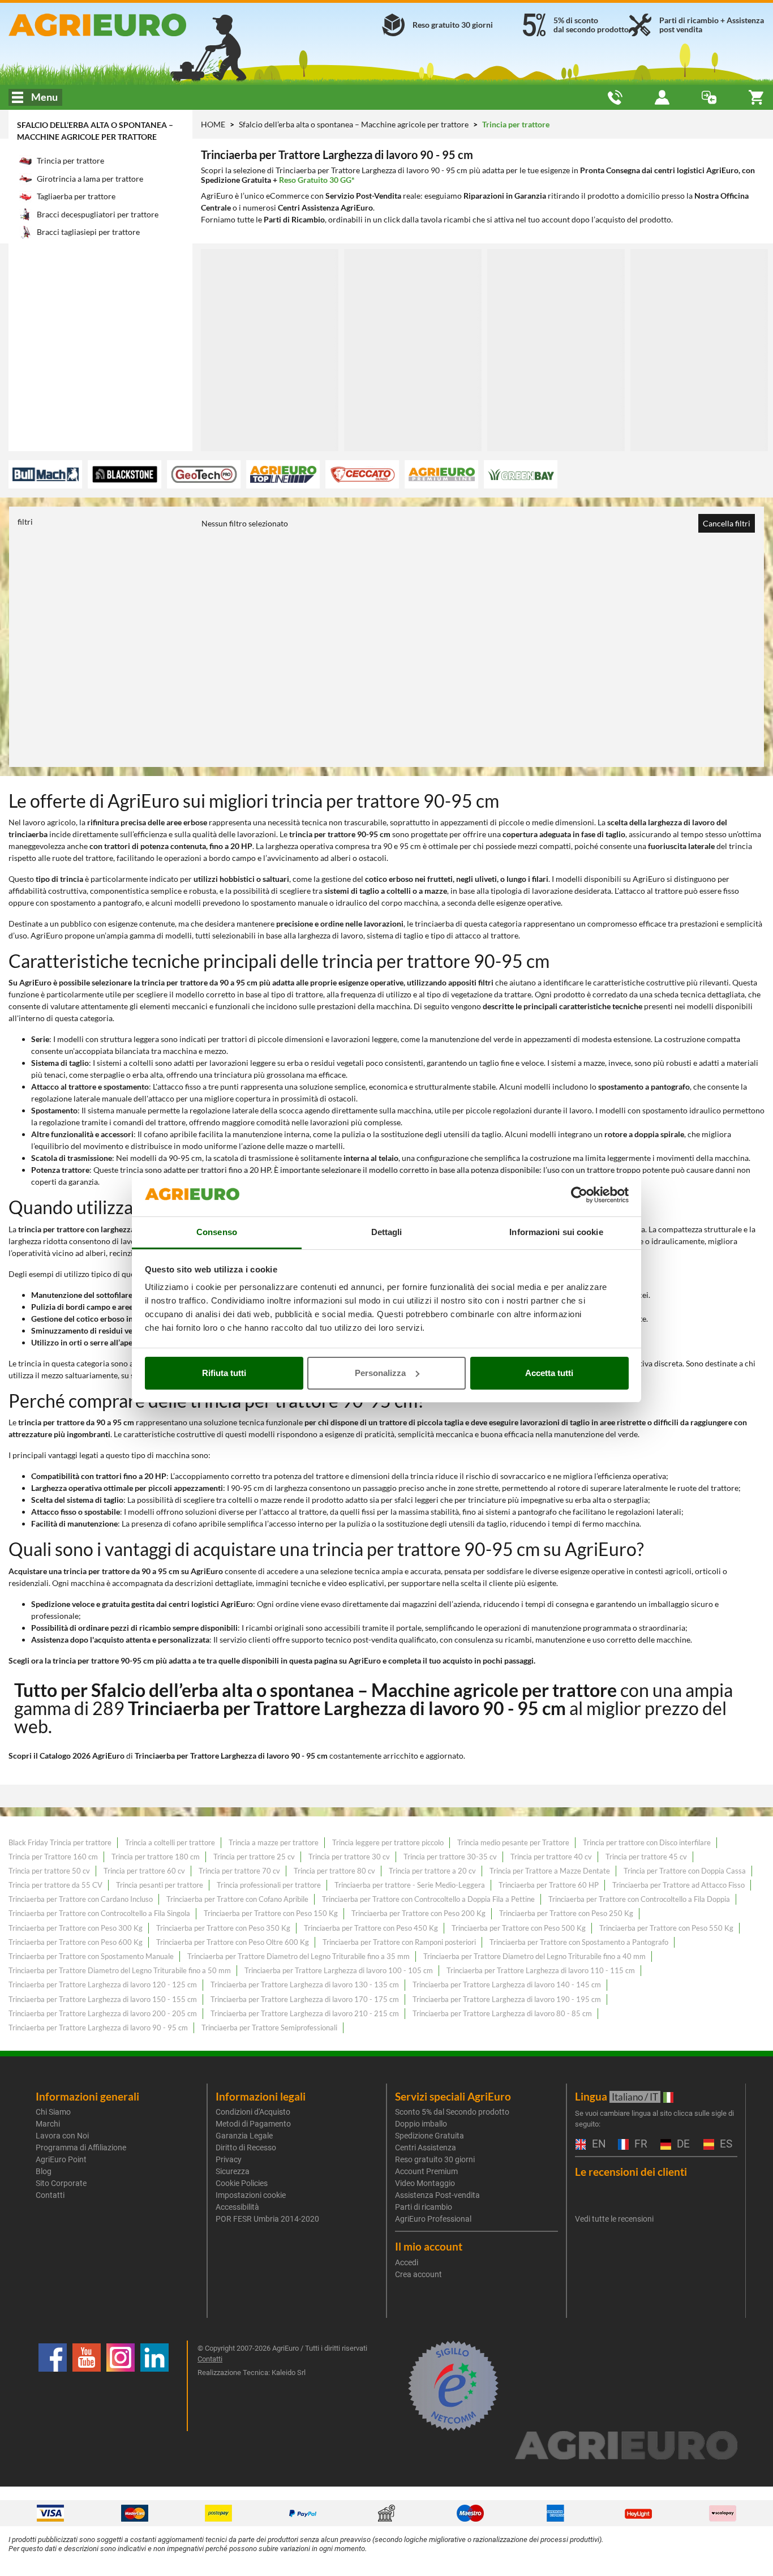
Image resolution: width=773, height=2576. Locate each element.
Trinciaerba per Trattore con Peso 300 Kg (76, 1928)
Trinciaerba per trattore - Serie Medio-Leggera (410, 1885)
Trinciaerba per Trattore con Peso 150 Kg (271, 1913)
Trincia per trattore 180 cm (156, 1857)
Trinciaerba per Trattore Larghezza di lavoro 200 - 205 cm (103, 2013)
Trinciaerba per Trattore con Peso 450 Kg (371, 1928)
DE (682, 2144)
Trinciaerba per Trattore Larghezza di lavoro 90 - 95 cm (98, 2028)
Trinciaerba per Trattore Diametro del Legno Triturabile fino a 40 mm (534, 1956)
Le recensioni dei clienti (631, 2172)
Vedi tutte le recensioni (614, 2219)
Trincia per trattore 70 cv (239, 1871)
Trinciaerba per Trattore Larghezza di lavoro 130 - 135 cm (305, 1984)
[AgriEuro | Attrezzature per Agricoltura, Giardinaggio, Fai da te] (129, 25)
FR (639, 2144)
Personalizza (380, 1373)
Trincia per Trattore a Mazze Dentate (550, 1871)
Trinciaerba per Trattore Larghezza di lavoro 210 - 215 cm (305, 2013)
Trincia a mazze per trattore (274, 1842)
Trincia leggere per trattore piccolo (388, 1842)
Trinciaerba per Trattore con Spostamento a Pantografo (579, 1942)
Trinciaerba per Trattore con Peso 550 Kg (666, 1928)
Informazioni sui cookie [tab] (556, 1232)
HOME (213, 124)
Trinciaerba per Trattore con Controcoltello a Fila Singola (99, 1913)
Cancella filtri (727, 523)
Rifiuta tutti (224, 1373)
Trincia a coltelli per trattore (170, 1842)
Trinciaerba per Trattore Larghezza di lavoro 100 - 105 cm (339, 1970)
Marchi (48, 2124)
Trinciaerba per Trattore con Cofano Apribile (237, 1899)
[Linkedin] (154, 2386)
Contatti (50, 2195)
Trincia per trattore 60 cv (144, 1871)
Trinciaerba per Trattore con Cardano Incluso (81, 1899)
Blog (44, 2171)
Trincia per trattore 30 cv (349, 1857)
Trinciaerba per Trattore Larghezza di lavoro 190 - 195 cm (507, 1999)
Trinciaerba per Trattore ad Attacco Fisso (678, 1885)
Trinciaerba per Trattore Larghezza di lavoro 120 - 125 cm (103, 1984)
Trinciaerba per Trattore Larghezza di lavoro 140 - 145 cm (507, 1984)
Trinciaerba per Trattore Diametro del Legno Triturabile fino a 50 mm (120, 1970)
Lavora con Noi (62, 2136)
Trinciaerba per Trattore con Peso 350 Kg (223, 1928)
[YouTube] (87, 2386)
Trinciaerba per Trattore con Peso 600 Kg (76, 1942)
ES (725, 2144)
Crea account (418, 2274)
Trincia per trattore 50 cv (49, 1871)
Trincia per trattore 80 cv (334, 1871)
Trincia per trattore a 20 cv (432, 1871)
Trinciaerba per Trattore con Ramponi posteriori (399, 1942)
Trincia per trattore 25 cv (254, 1857)
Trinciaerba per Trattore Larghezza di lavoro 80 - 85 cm (502, 2013)
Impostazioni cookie (251, 2195)
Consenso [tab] (217, 1232)
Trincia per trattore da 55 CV (55, 1885)
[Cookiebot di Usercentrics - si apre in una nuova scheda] (579, 1195)
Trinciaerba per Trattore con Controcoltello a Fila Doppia (639, 1899)
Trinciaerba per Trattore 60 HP (549, 1885)
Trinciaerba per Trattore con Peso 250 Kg (566, 1913)
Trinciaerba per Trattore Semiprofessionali (269, 2028)
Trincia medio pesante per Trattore (513, 1842)
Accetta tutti (549, 1373)
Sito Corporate (61, 2183)
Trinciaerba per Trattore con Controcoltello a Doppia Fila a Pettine (428, 1899)
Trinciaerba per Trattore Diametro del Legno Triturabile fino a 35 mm (299, 1956)
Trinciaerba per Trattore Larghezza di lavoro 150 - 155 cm (103, 1999)
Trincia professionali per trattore (269, 1885)
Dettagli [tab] (387, 1232)
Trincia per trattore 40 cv (551, 1857)
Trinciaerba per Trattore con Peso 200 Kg (418, 1913)
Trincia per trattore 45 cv (646, 1857)
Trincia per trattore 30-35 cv (450, 1857)
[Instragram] (121, 2386)
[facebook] (53, 2386)
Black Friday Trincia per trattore (60, 1842)
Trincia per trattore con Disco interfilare (647, 1842)
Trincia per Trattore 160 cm (53, 1857)
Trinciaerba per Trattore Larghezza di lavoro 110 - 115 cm (541, 1970)
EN (598, 2144)
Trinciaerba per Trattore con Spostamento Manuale (91, 1956)
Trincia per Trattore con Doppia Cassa (685, 1871)
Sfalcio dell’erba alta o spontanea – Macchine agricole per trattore (355, 124)
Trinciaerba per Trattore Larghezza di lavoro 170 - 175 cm (305, 1999)
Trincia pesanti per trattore (160, 1885)
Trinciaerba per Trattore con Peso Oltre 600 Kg (233, 1942)
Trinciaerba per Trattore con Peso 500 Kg (519, 1928)
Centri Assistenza (426, 2148)
